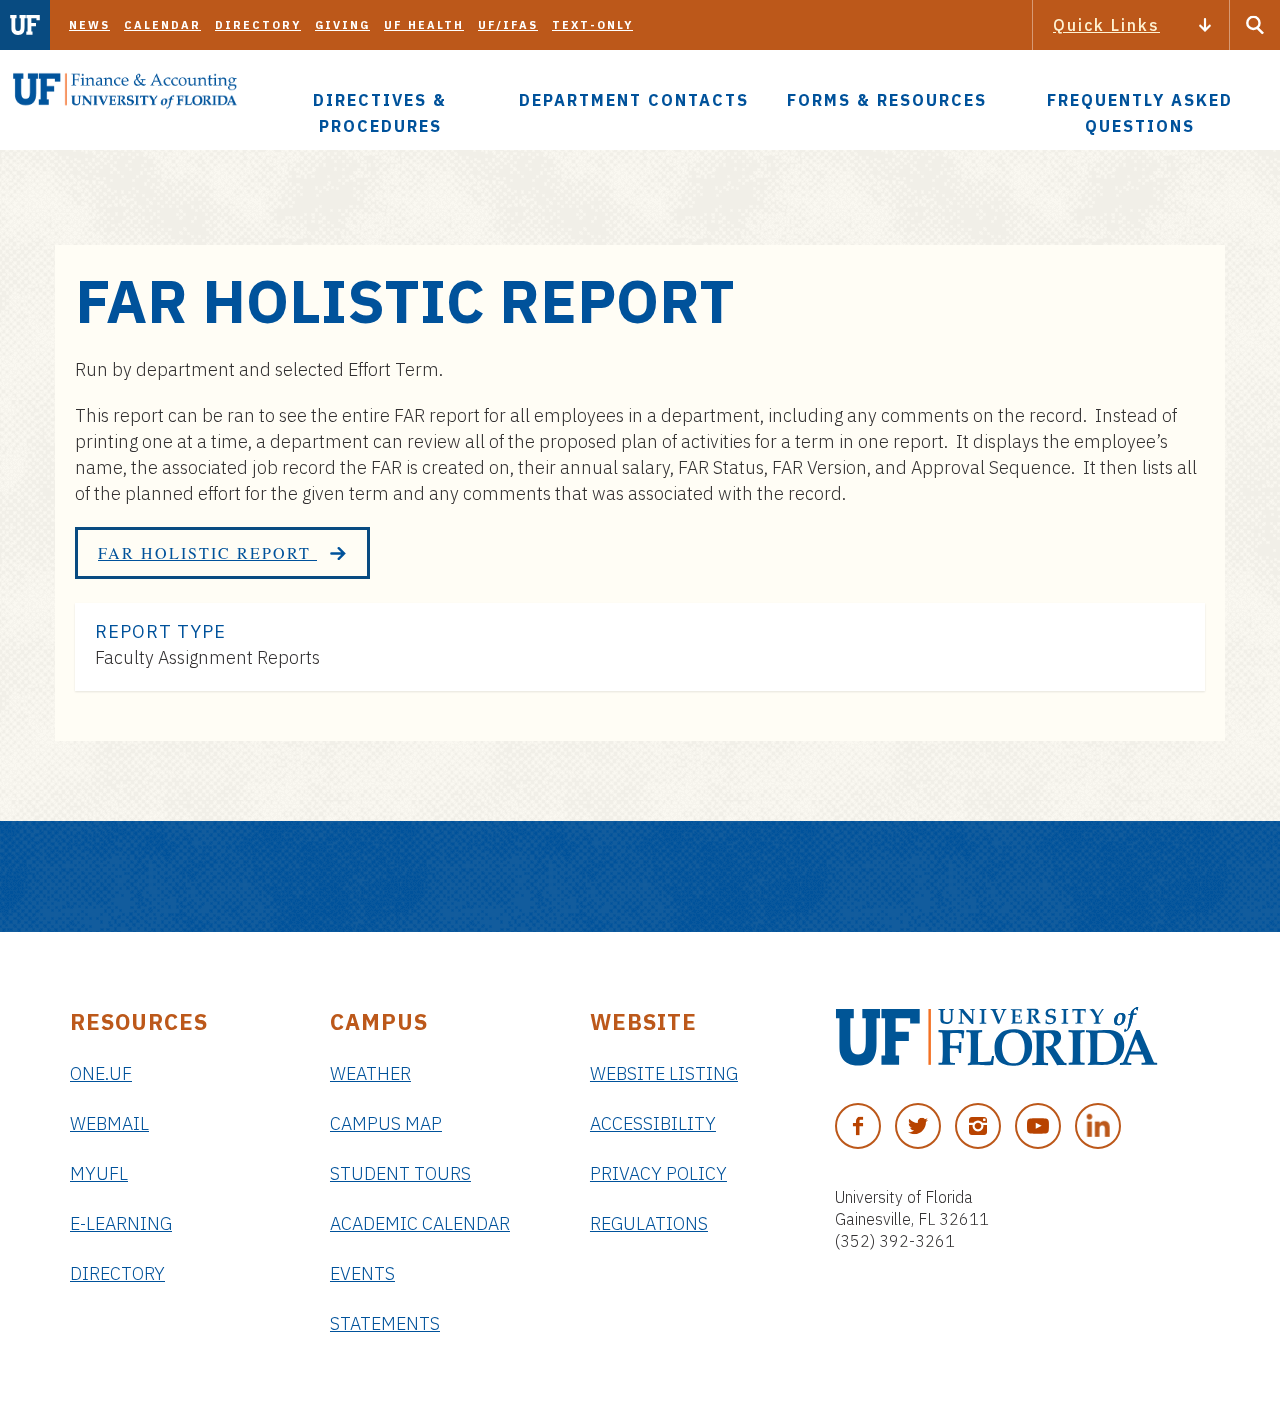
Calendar (162, 25)
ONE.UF (101, 1073)
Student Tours (400, 1173)
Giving (342, 25)
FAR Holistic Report (207, 552)
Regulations (649, 1223)
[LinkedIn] (1098, 1126)
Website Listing (664, 1073)
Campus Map (386, 1123)
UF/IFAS (508, 25)
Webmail (109, 1123)
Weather (370, 1073)
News (89, 25)
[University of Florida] (996, 1036)
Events (362, 1273)
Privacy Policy (658, 1173)
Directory (258, 25)
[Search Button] (1255, 25)
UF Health (424, 25)
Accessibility (653, 1123)
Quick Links (1106, 25)
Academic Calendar (420, 1223)
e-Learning (121, 1223)
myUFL (99, 1173)
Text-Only (592, 25)
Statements (385, 1323)
